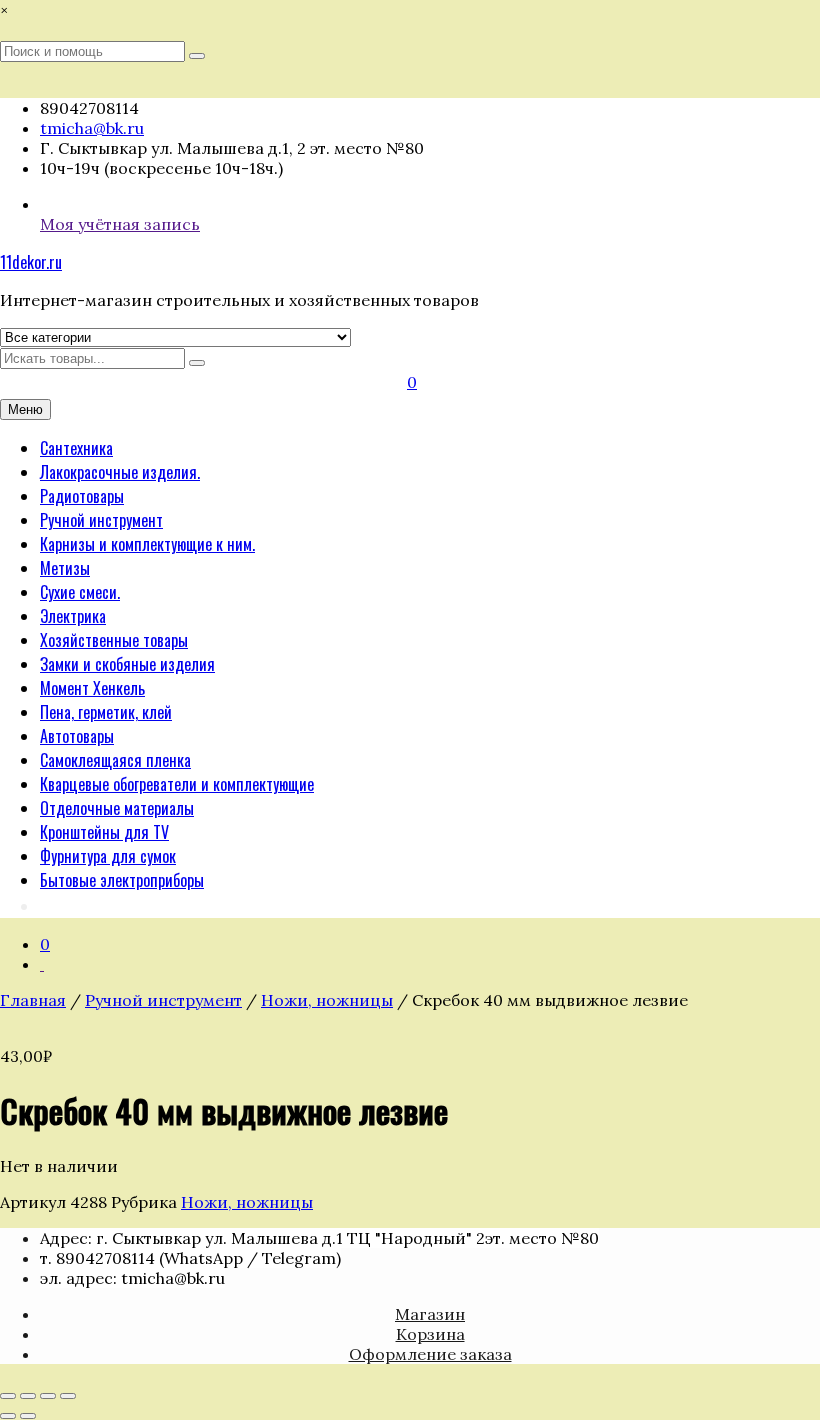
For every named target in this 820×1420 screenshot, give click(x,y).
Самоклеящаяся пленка (115, 760)
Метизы (65, 568)
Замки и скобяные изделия (127, 664)
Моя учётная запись (120, 224)
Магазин (430, 1314)
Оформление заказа (430, 1354)
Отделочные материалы (117, 808)
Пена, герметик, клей (106, 712)
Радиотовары (82, 496)
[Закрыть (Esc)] (68, 1396)
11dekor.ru (31, 262)
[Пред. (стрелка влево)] (8, 1416)
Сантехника (76, 448)
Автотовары (77, 736)
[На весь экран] (28, 1396)
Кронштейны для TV (104, 832)
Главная (33, 1000)
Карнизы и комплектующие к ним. (147, 544)
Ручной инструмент (101, 520)
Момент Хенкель (92, 688)
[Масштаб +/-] (8, 1396)
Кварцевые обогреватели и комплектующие (177, 784)
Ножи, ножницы (327, 1000)
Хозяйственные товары (114, 640)
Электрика (73, 616)
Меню (25, 409)
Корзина (430, 1334)
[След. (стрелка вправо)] (28, 1416)
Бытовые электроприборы (122, 880)
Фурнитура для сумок (108, 856)
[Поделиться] (48, 1396)
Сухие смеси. (80, 592)
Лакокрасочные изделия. (120, 472)
